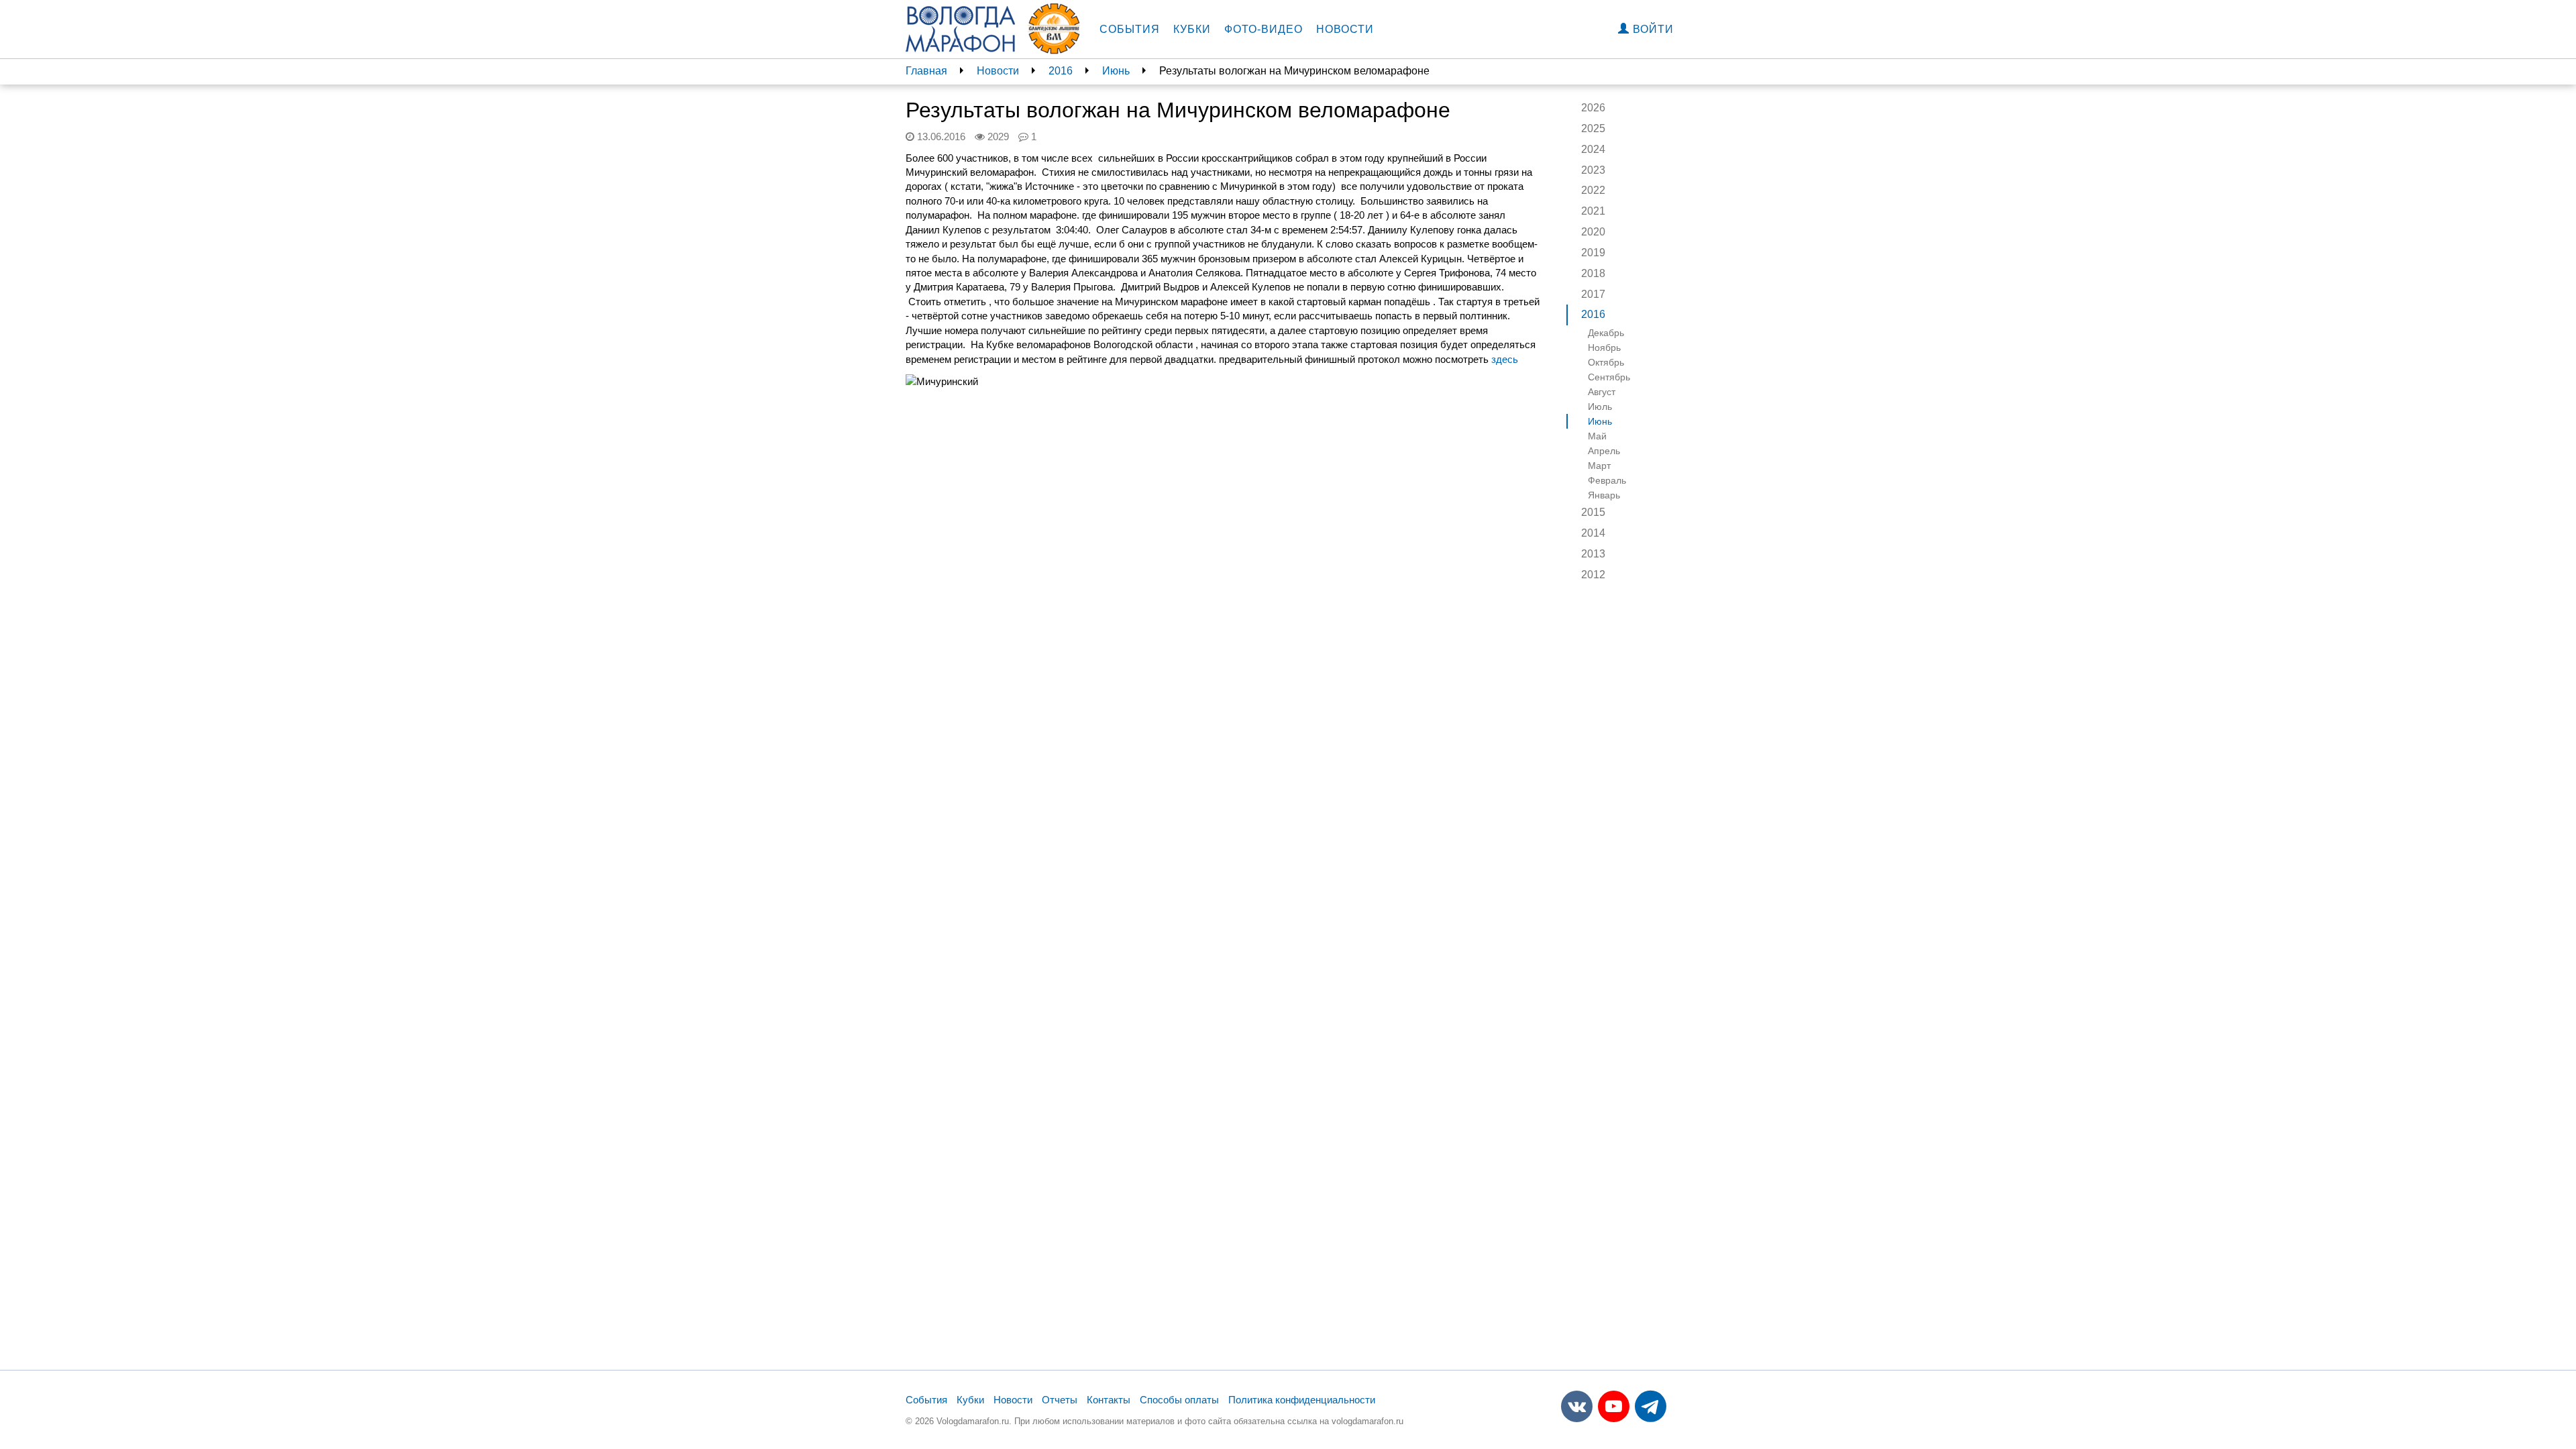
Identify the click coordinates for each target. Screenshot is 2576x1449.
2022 (1593, 190)
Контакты (1109, 1400)
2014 (1593, 533)
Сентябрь (1609, 377)
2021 (1593, 211)
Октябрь (1606, 362)
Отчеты (1060, 1400)
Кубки (1192, 29)
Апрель (1604, 451)
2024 (1593, 149)
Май (1597, 436)
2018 (1593, 273)
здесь (1505, 359)
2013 (1593, 554)
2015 (1593, 512)
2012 (1593, 575)
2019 (1593, 253)
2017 (1593, 294)
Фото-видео (1264, 29)
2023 (1593, 170)
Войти (1652, 29)
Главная (926, 71)
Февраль (1607, 480)
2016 (1061, 71)
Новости (1345, 29)
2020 (1593, 232)
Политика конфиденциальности (1302, 1400)
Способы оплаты (1179, 1400)
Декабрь (1606, 333)
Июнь (1116, 71)
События (1130, 29)
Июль (1600, 407)
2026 (1593, 108)
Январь (1604, 495)
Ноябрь (1604, 347)
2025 (1593, 128)
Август (1602, 392)
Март (1599, 466)
